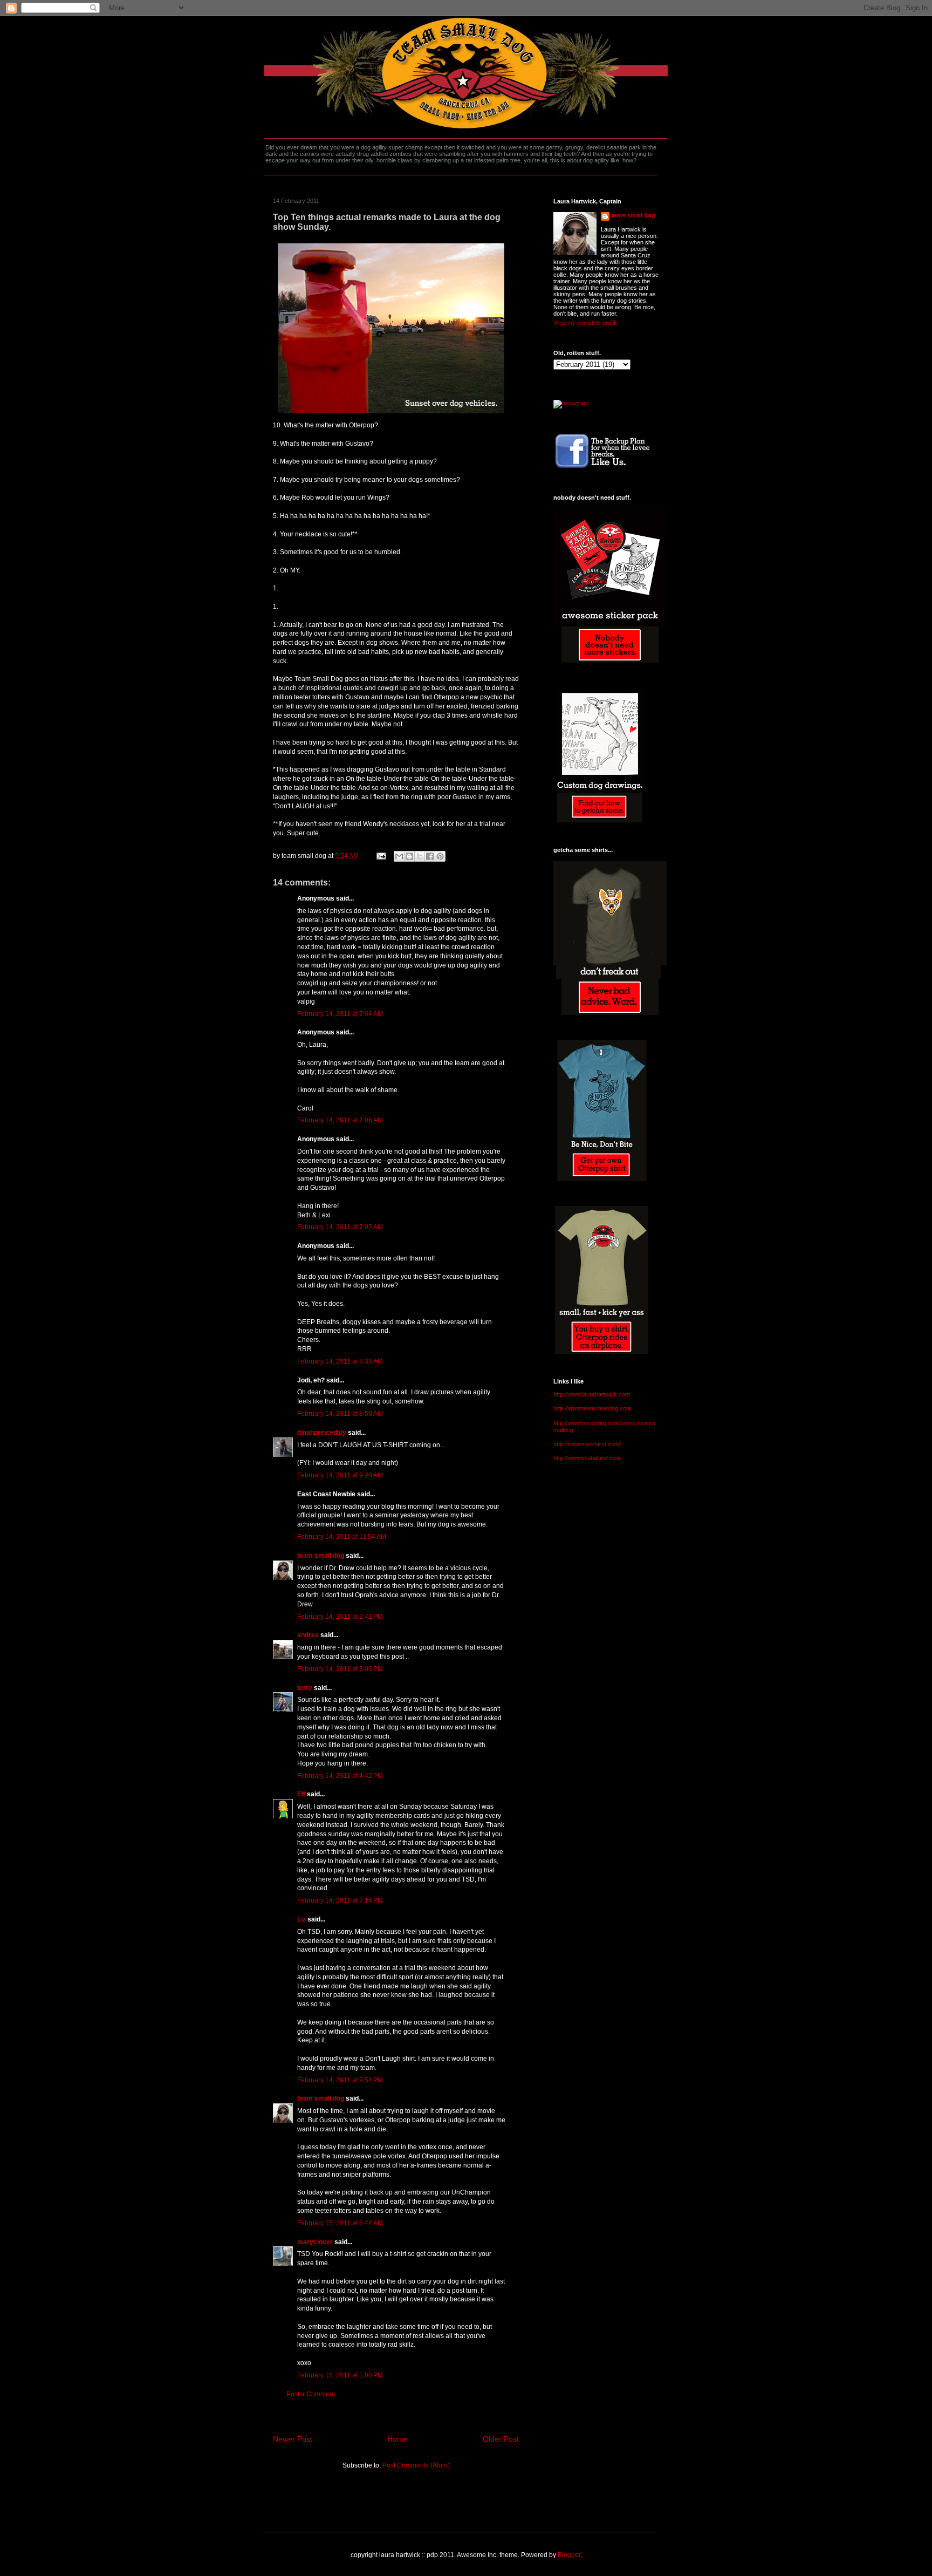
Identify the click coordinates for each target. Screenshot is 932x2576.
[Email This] (399, 856)
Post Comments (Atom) (416, 2465)
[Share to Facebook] (430, 856)
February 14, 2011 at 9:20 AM (340, 1475)
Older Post (501, 2439)
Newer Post (293, 2439)
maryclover (315, 2242)
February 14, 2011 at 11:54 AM (342, 1537)
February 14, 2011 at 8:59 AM (340, 1414)
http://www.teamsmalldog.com (592, 1408)
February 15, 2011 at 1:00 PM (340, 2375)
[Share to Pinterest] (440, 856)
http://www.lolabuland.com (587, 1458)
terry (305, 1688)
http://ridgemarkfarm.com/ (587, 1444)
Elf (301, 1794)
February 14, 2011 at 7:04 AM (340, 1014)
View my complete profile (586, 323)
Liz (301, 1919)
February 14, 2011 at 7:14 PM (340, 1900)
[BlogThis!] (409, 856)
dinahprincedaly (322, 1433)
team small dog (321, 1556)
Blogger (569, 2555)
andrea (308, 1635)
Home (398, 2439)
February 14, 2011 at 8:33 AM (340, 1361)
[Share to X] (420, 856)
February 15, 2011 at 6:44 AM (340, 2223)
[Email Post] (381, 856)
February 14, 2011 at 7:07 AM (340, 1227)
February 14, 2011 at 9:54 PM (340, 2080)
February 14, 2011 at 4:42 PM (340, 1776)
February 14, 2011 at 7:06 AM (340, 1120)
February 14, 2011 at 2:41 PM (340, 1617)
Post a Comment (311, 2394)
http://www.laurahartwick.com (592, 1394)
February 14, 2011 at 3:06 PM (340, 1669)
